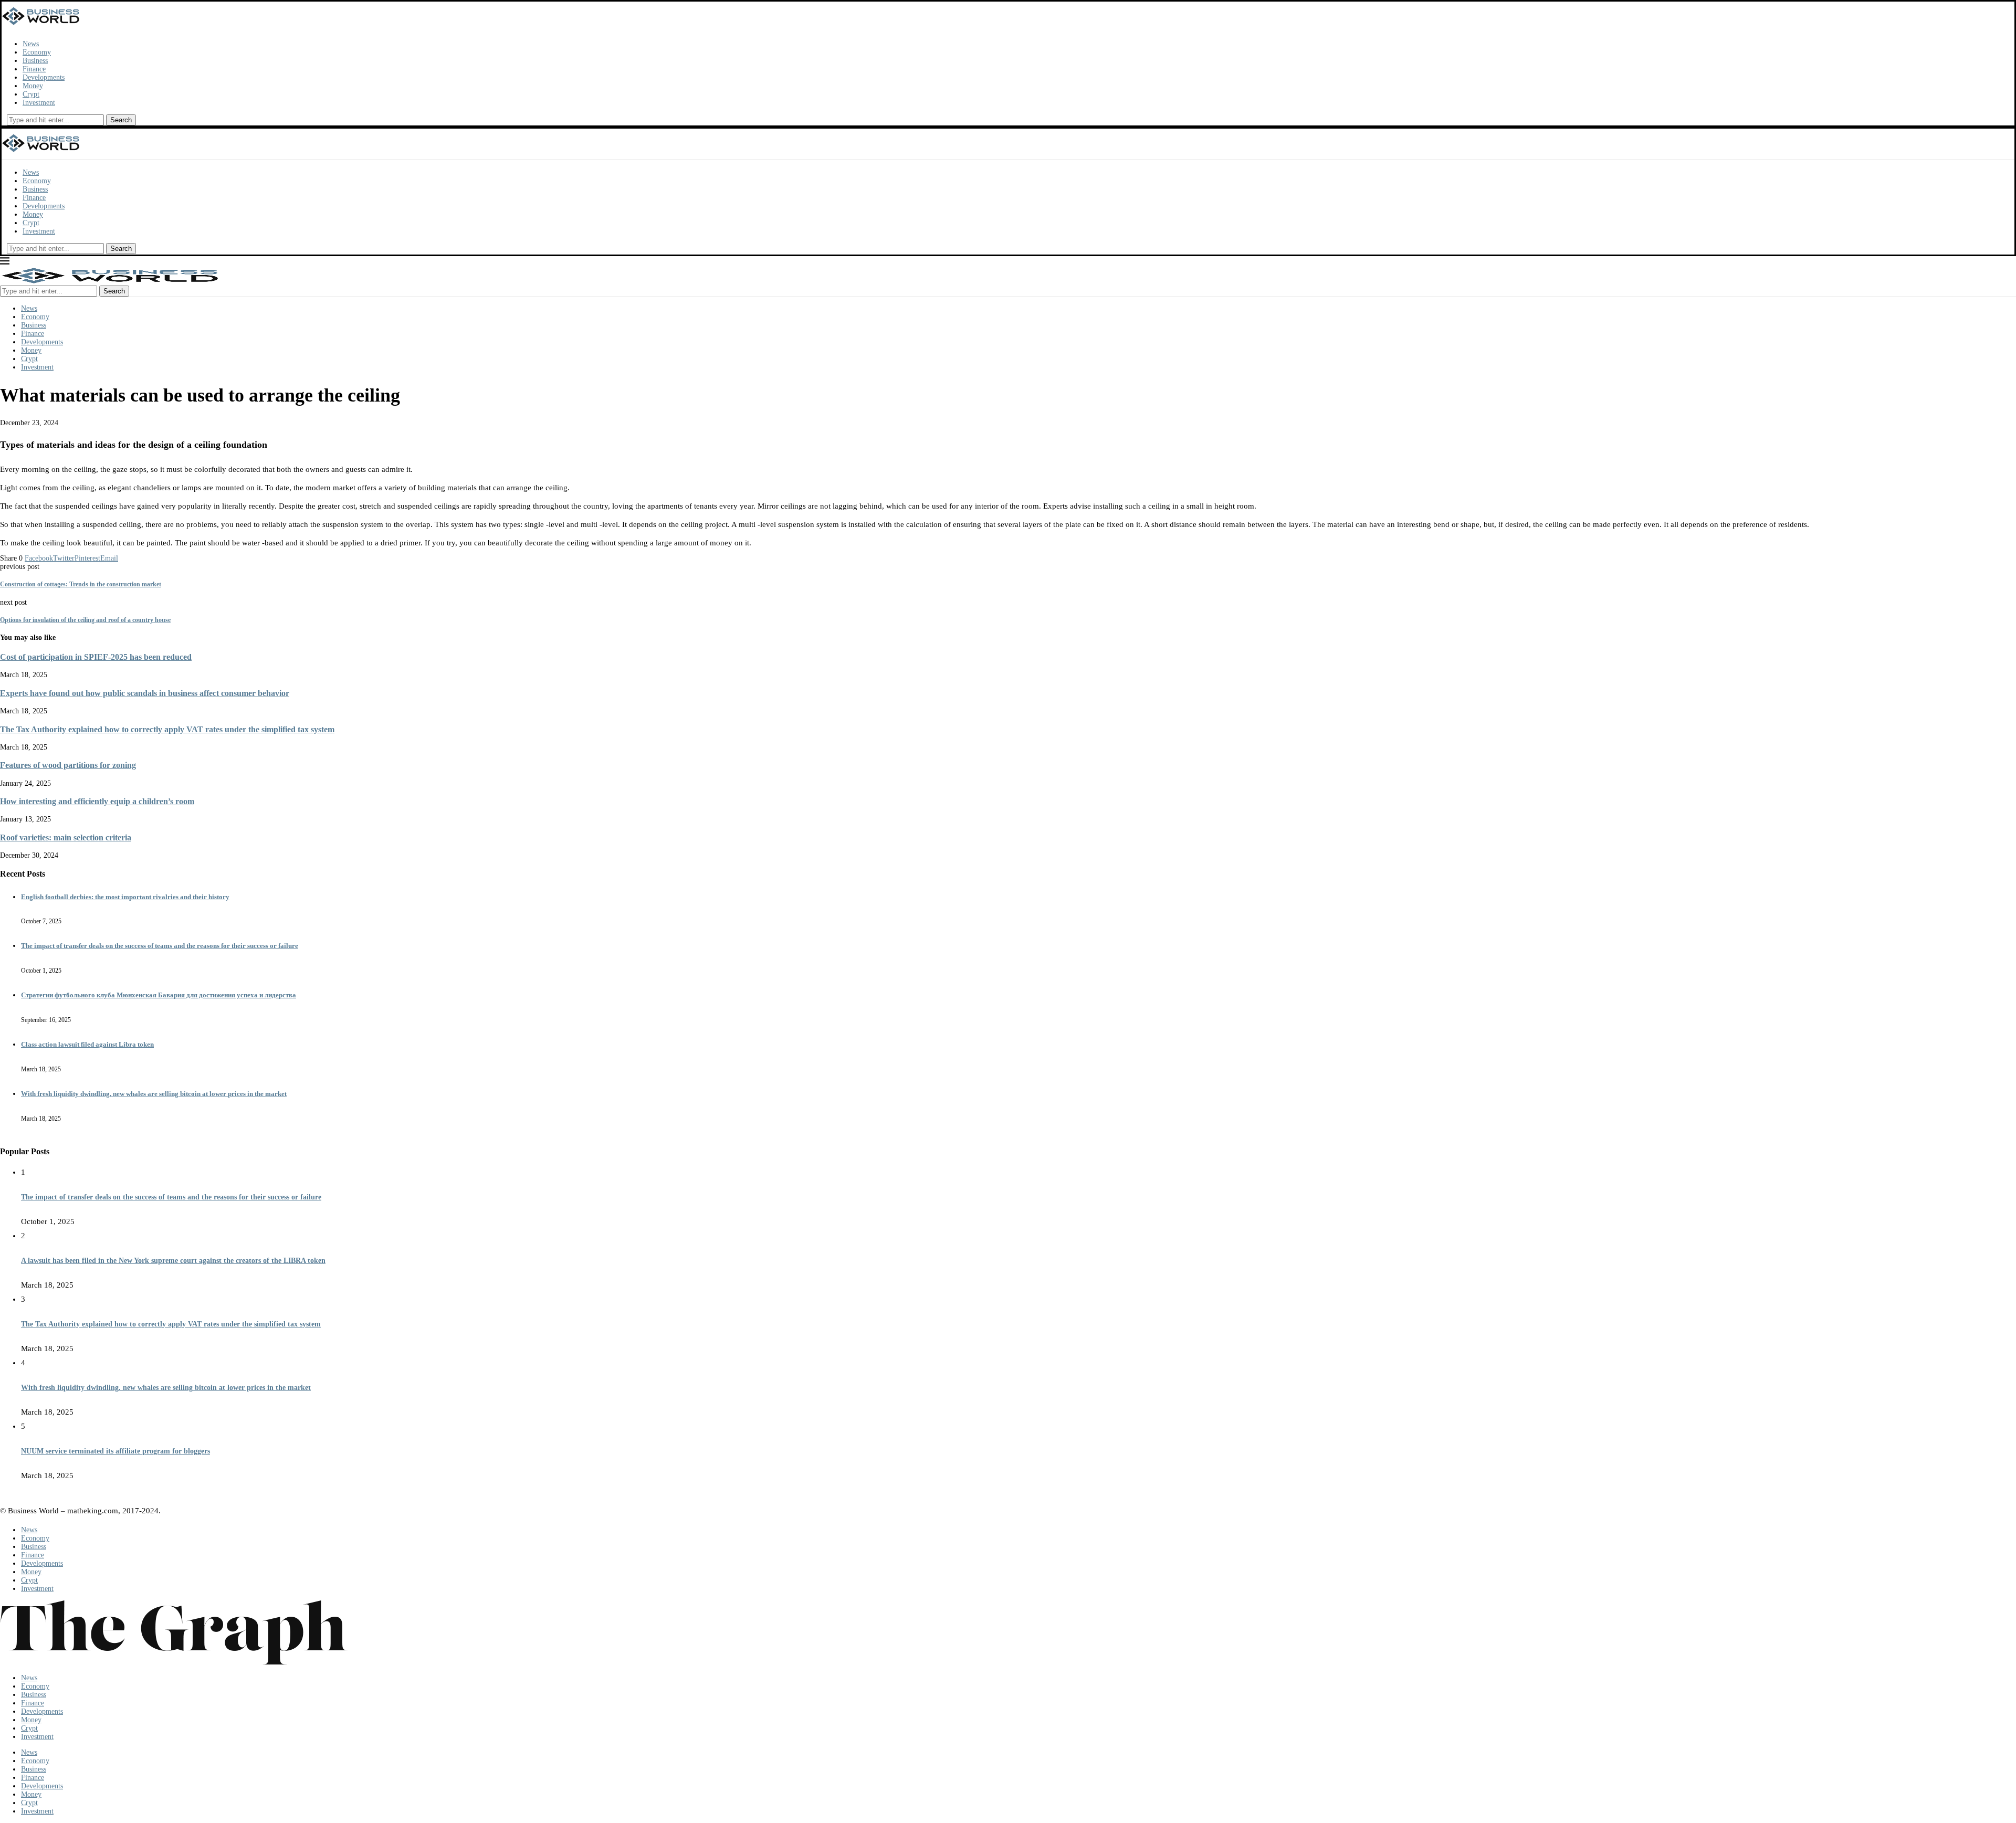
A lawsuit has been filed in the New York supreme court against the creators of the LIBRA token (173, 1261)
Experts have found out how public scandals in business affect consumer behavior (145, 693)
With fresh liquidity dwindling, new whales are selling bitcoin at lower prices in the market (154, 1094)
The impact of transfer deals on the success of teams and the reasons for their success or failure (160, 946)
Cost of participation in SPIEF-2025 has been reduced (96, 657)
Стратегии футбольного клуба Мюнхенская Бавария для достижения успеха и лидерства (159, 995)
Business (35, 61)
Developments (44, 77)
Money (33, 86)
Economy (37, 52)
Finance (34, 69)
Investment (39, 103)
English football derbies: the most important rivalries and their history (125, 897)
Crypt (31, 94)
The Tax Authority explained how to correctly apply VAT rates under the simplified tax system (167, 729)
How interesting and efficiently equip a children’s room (97, 801)
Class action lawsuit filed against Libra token (87, 1044)
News (31, 44)
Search (121, 120)
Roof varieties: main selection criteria (66, 837)
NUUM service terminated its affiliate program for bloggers (115, 1451)
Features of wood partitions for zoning (68, 765)
